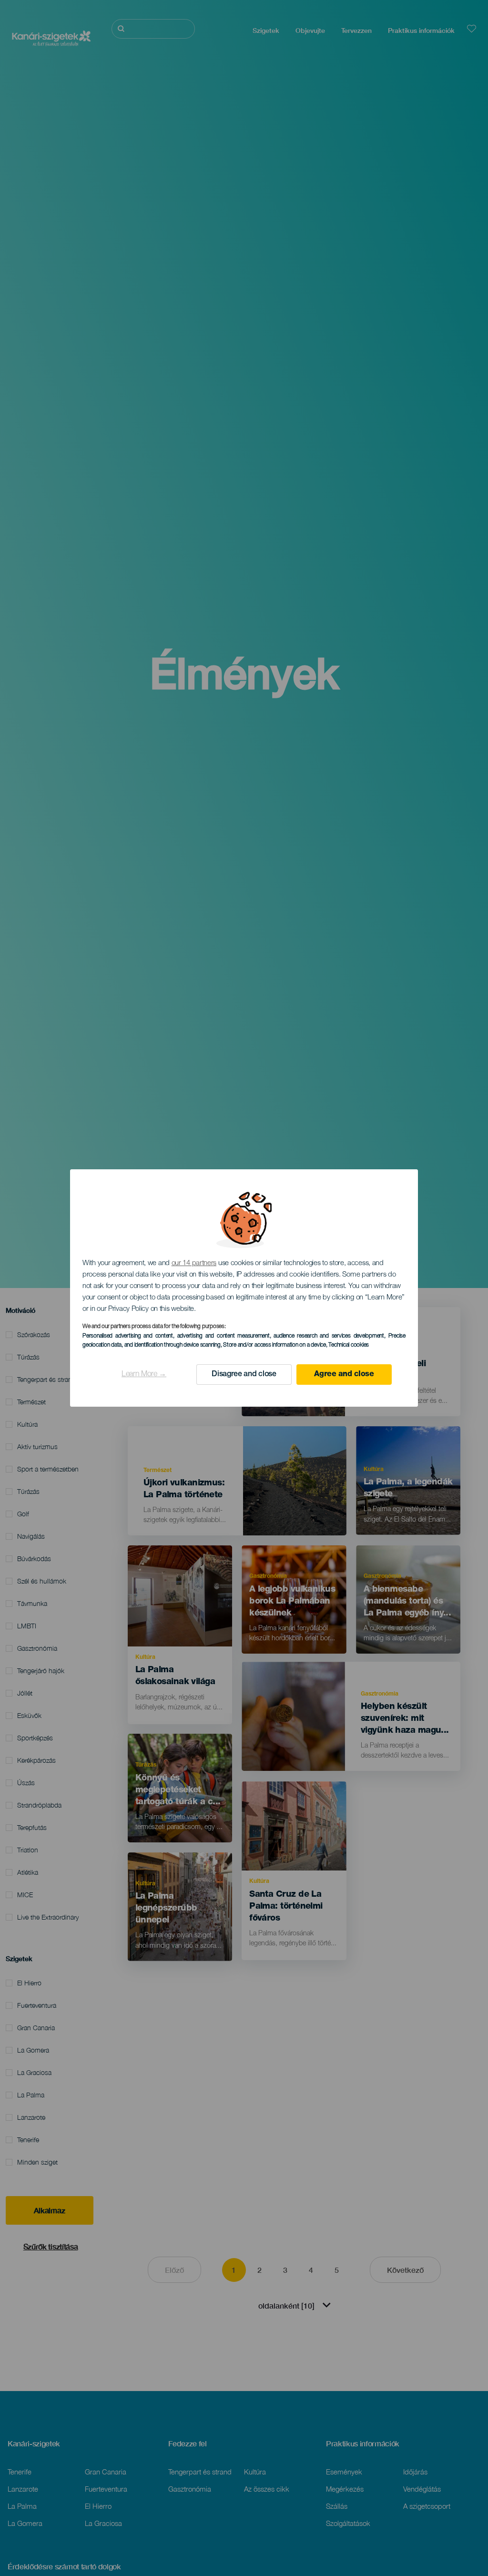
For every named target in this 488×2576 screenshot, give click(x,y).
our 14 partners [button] (194, 1263)
